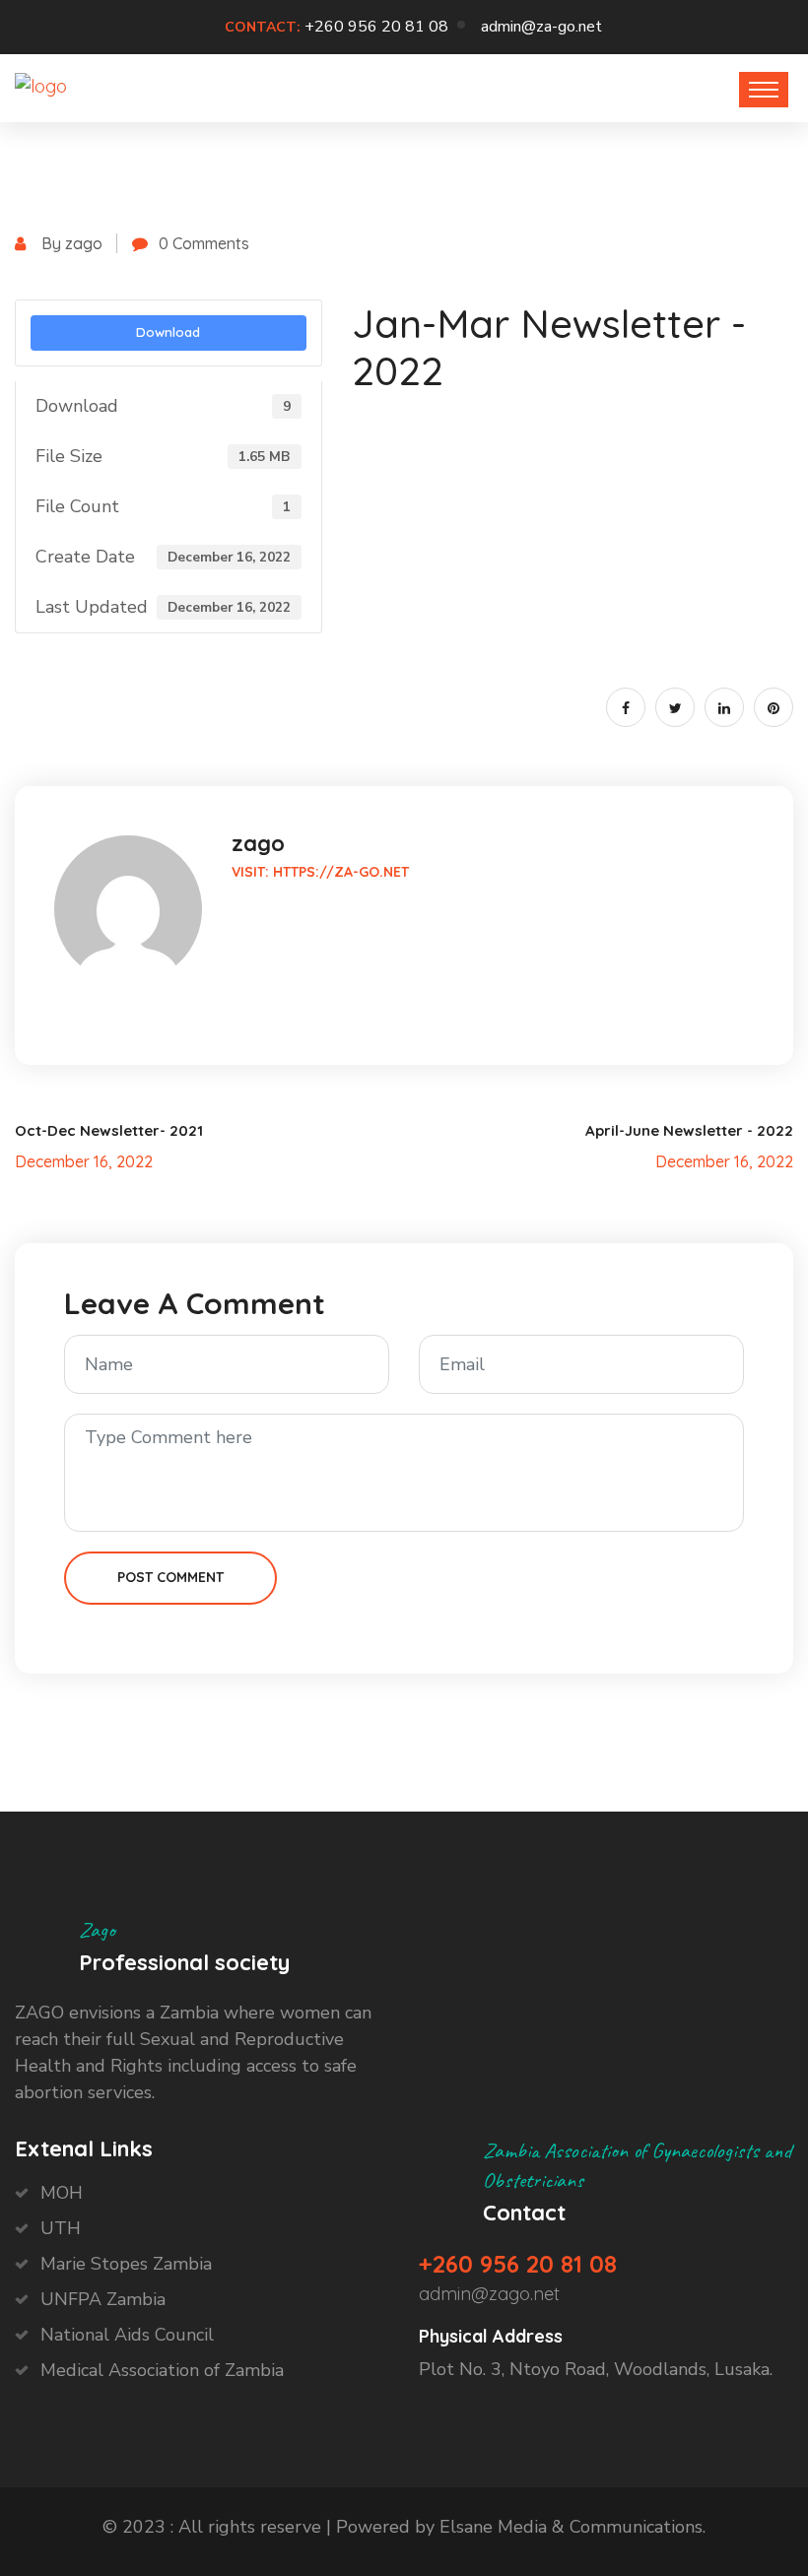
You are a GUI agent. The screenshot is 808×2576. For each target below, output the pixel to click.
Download (168, 332)
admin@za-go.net (541, 27)
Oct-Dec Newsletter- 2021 (109, 1130)
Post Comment (170, 1577)
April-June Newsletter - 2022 (689, 1130)
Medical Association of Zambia (162, 2370)
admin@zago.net (489, 2294)
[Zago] (41, 85)
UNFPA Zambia (103, 2299)
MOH (62, 2193)
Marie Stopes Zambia (126, 2264)
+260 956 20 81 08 (376, 27)
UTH (61, 2228)
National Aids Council (127, 2335)
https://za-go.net (341, 872)
